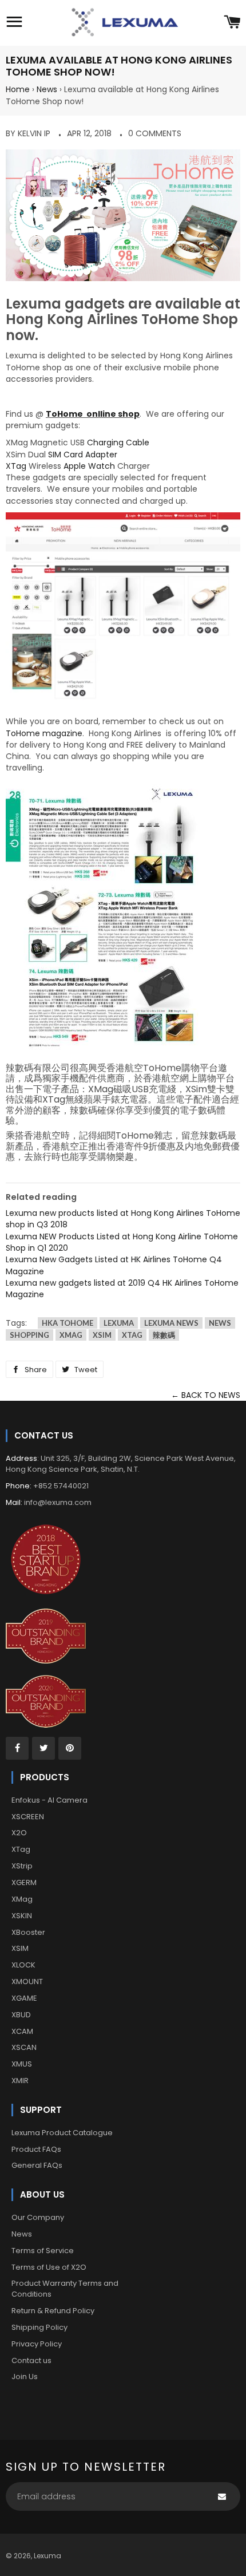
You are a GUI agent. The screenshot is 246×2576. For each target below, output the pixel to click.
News (47, 89)
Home (18, 89)
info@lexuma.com (58, 1502)
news (220, 1323)
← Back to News (206, 1395)
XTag (16, 466)
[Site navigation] (14, 23)
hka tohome (68, 1323)
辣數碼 (164, 1335)
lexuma (119, 1323)
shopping (29, 1335)
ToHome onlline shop (93, 414)
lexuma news (171, 1323)
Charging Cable (118, 442)
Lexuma (47, 2556)
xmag (71, 1335)
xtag (132, 1335)
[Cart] (232, 23)
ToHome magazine (44, 733)
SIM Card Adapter (83, 455)
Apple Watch (89, 466)
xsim (102, 1335)
